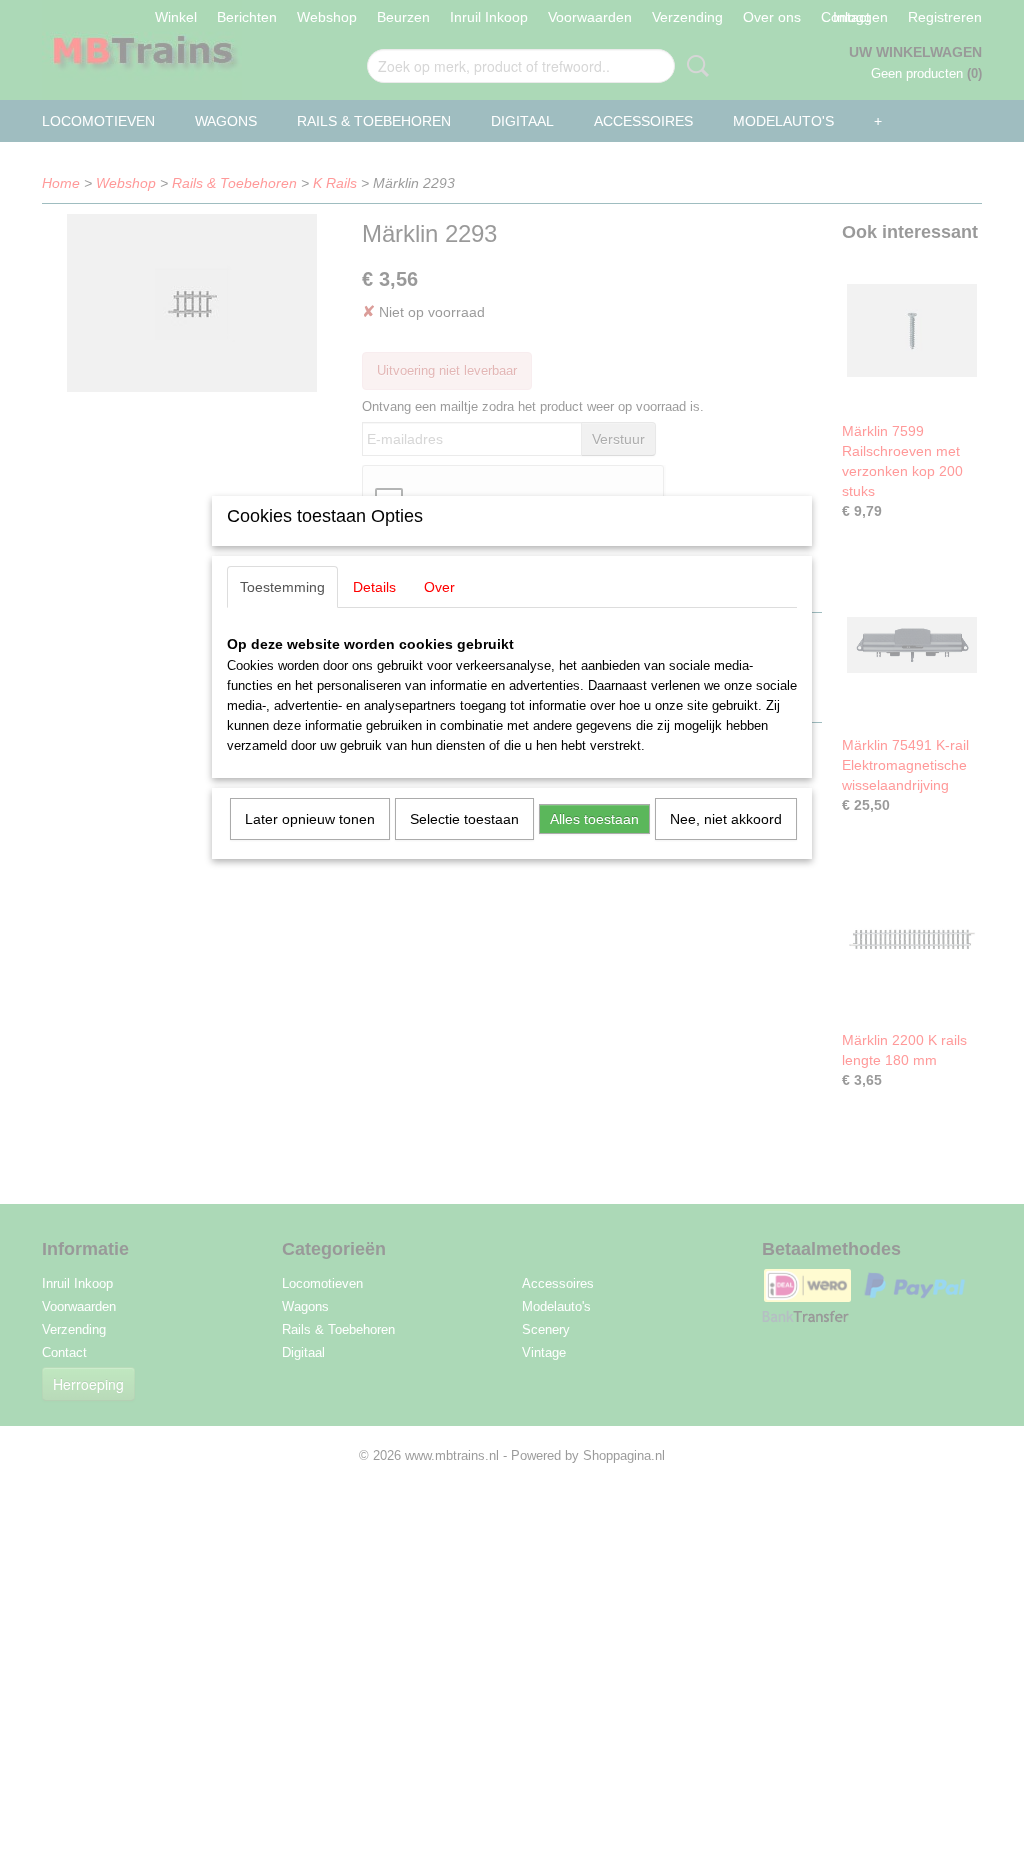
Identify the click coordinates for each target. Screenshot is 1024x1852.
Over (439, 587)
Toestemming (282, 587)
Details (374, 587)
